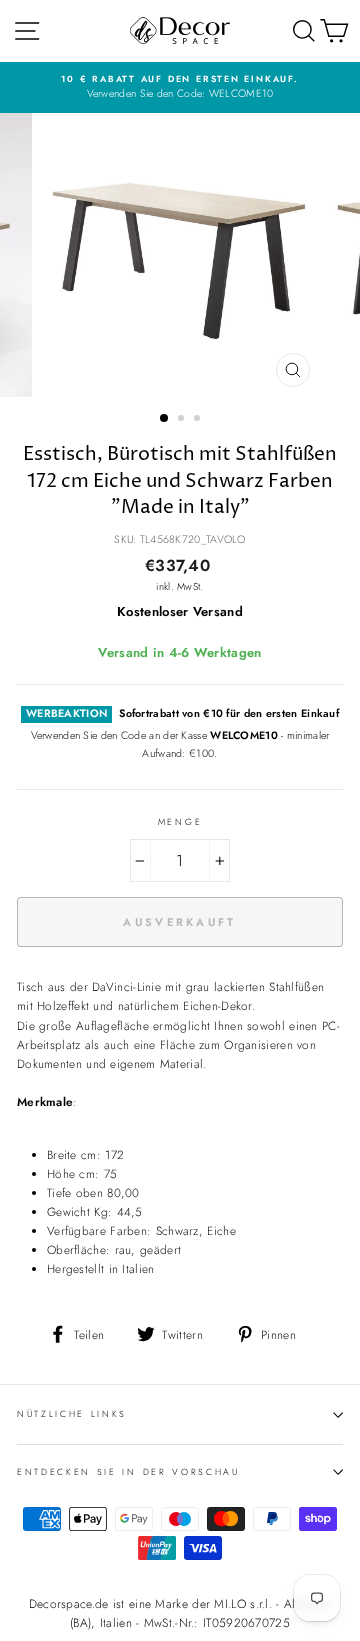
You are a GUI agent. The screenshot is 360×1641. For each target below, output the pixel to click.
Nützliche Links (72, 1413)
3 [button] (199, 420)
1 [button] (165, 419)
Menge (180, 821)
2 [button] (183, 420)
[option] (180, 87)
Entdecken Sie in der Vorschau (128, 1471)
